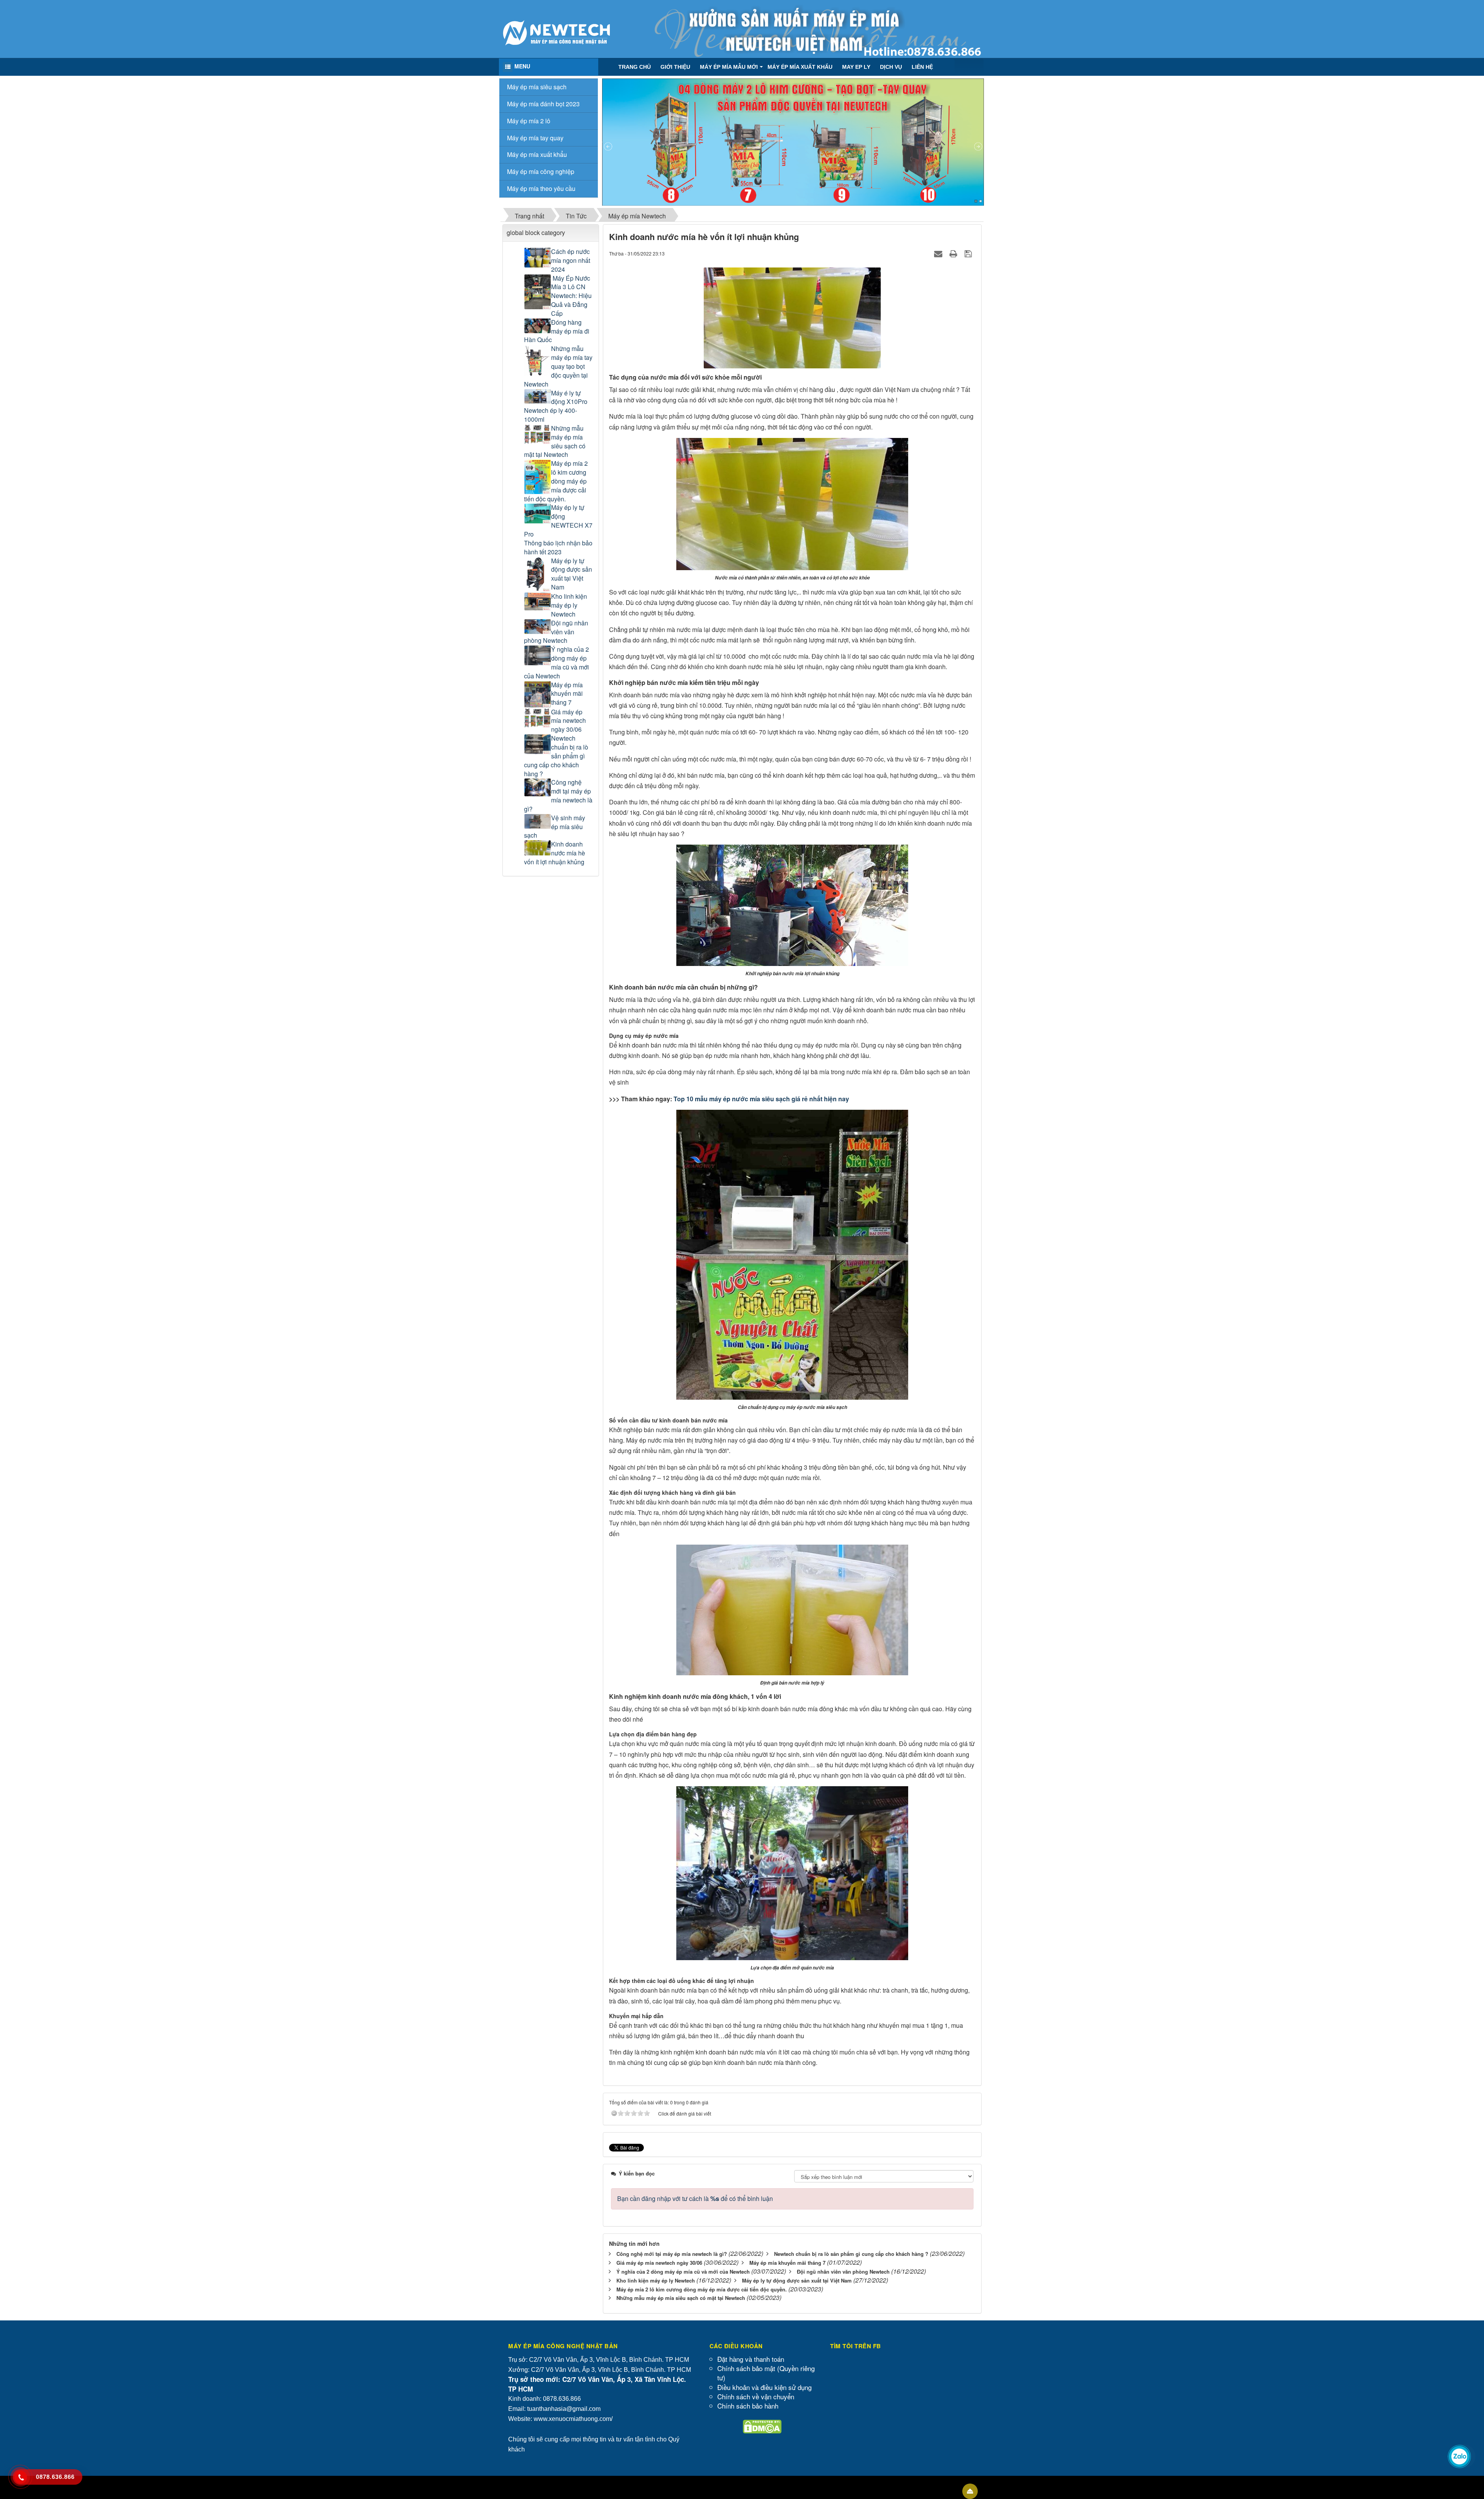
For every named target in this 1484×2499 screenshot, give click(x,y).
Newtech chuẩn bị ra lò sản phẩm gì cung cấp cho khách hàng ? (556, 756)
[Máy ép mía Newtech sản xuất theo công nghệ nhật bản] (556, 32)
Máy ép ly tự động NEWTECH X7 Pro (558, 521)
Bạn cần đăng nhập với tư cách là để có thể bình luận (695, 2198)
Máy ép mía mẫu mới (729, 67)
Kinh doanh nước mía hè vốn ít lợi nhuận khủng (555, 853)
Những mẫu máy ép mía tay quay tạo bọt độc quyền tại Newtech (558, 366)
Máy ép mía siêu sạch (537, 87)
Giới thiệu (675, 67)
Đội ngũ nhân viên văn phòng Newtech (556, 632)
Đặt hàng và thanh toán (751, 2359)
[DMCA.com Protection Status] (762, 2426)
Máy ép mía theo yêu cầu (541, 188)
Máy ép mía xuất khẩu (800, 67)
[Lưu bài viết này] (969, 253)
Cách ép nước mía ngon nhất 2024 (571, 261)
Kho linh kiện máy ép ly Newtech (569, 605)
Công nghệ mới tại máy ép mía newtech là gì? (558, 796)
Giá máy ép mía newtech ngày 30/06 (568, 721)
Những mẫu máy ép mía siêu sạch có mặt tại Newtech (555, 442)
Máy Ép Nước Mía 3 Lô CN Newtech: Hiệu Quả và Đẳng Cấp (571, 296)
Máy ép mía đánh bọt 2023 (543, 104)
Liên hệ (922, 67)
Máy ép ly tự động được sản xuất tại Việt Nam (572, 574)
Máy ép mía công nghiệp (541, 171)
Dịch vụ (891, 67)
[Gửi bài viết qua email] (939, 253)
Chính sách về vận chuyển (756, 2396)
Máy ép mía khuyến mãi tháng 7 (567, 694)
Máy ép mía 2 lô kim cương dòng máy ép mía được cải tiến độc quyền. (556, 481)
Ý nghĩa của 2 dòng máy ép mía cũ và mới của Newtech (556, 663)
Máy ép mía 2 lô (529, 121)
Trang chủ (635, 67)
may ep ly (856, 67)
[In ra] (954, 253)
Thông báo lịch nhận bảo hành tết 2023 (558, 548)
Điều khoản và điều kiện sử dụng (764, 2387)
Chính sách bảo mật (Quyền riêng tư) (766, 2373)
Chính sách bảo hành (748, 2406)
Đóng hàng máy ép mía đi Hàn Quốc (557, 331)
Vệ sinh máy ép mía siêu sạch (555, 827)
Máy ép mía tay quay (535, 138)
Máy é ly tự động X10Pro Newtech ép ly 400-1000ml (556, 406)
